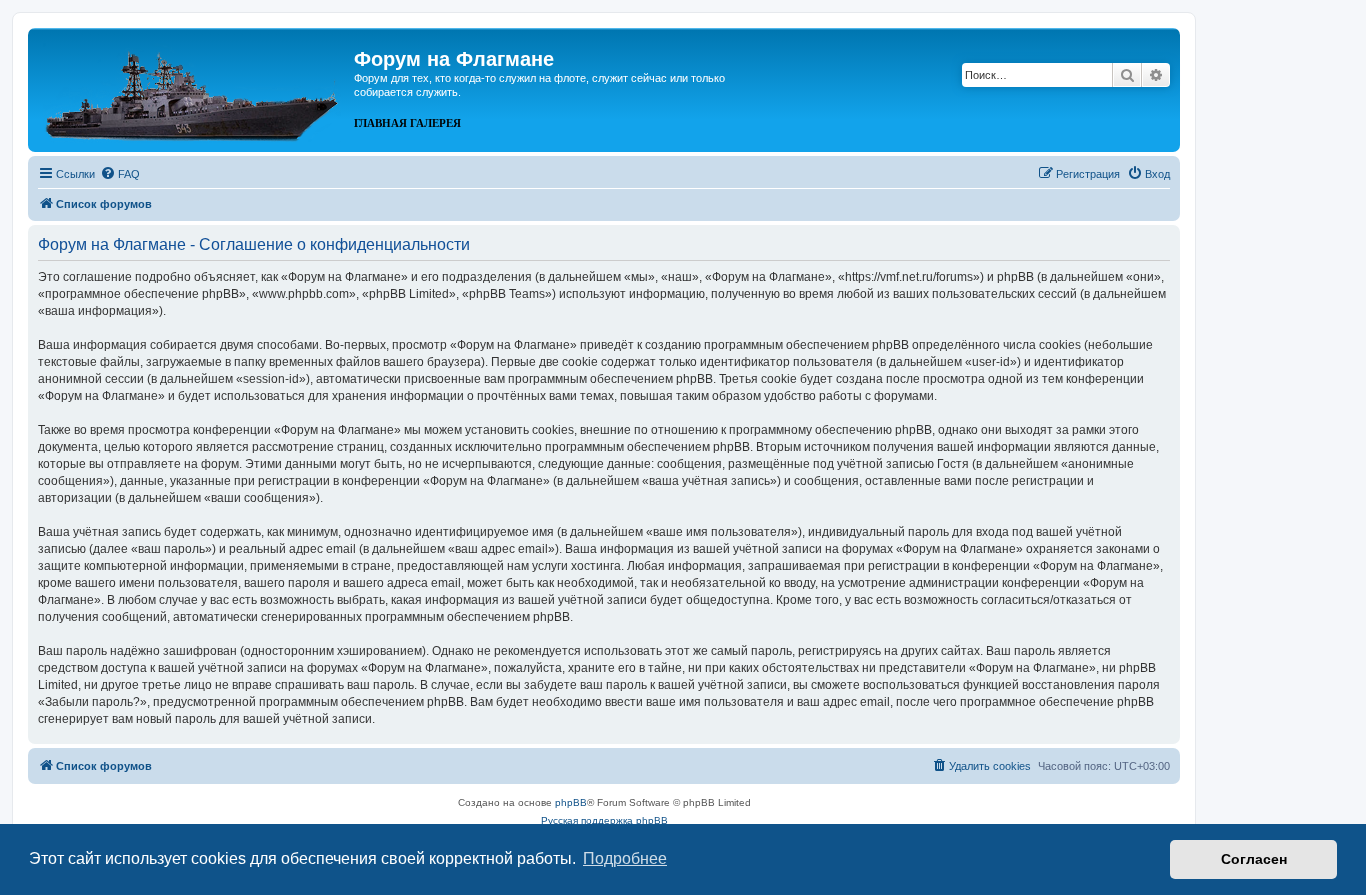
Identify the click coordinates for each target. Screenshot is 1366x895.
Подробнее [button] (625, 858)
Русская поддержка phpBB (604, 820)
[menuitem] (120, 174)
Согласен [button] (1254, 859)
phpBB (571, 802)
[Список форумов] (193, 88)
